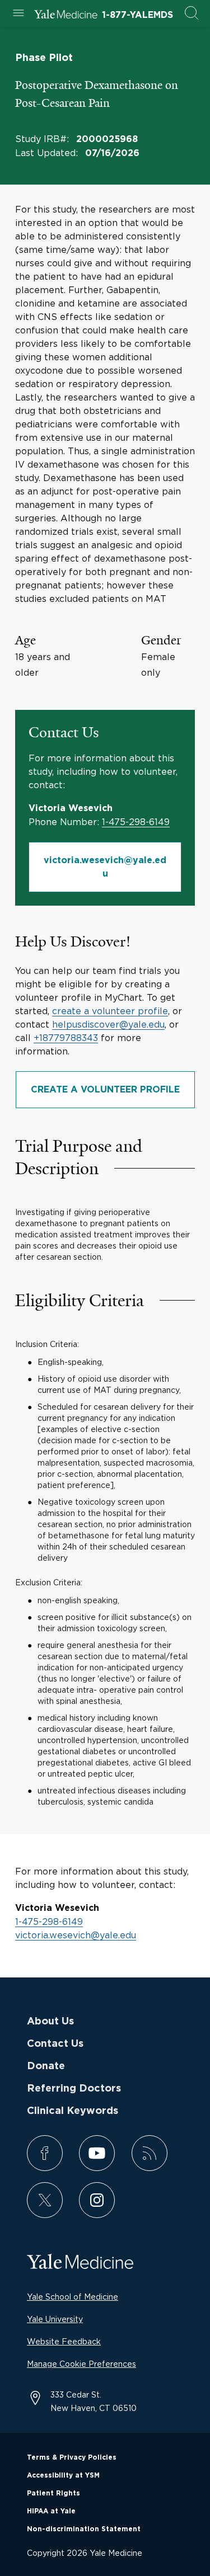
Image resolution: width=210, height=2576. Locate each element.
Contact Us (55, 2044)
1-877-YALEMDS (137, 15)
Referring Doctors (74, 2089)
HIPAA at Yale (51, 2511)
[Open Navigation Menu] (18, 14)
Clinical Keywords (73, 2111)
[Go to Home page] (66, 16)
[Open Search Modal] (192, 14)
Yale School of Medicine (73, 2297)
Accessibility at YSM (63, 2475)
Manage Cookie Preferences (81, 2364)
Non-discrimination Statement (84, 2529)
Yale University (55, 2319)
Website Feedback (64, 2341)
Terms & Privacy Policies (72, 2457)
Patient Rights (53, 2493)
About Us (50, 2022)
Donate (46, 2066)
